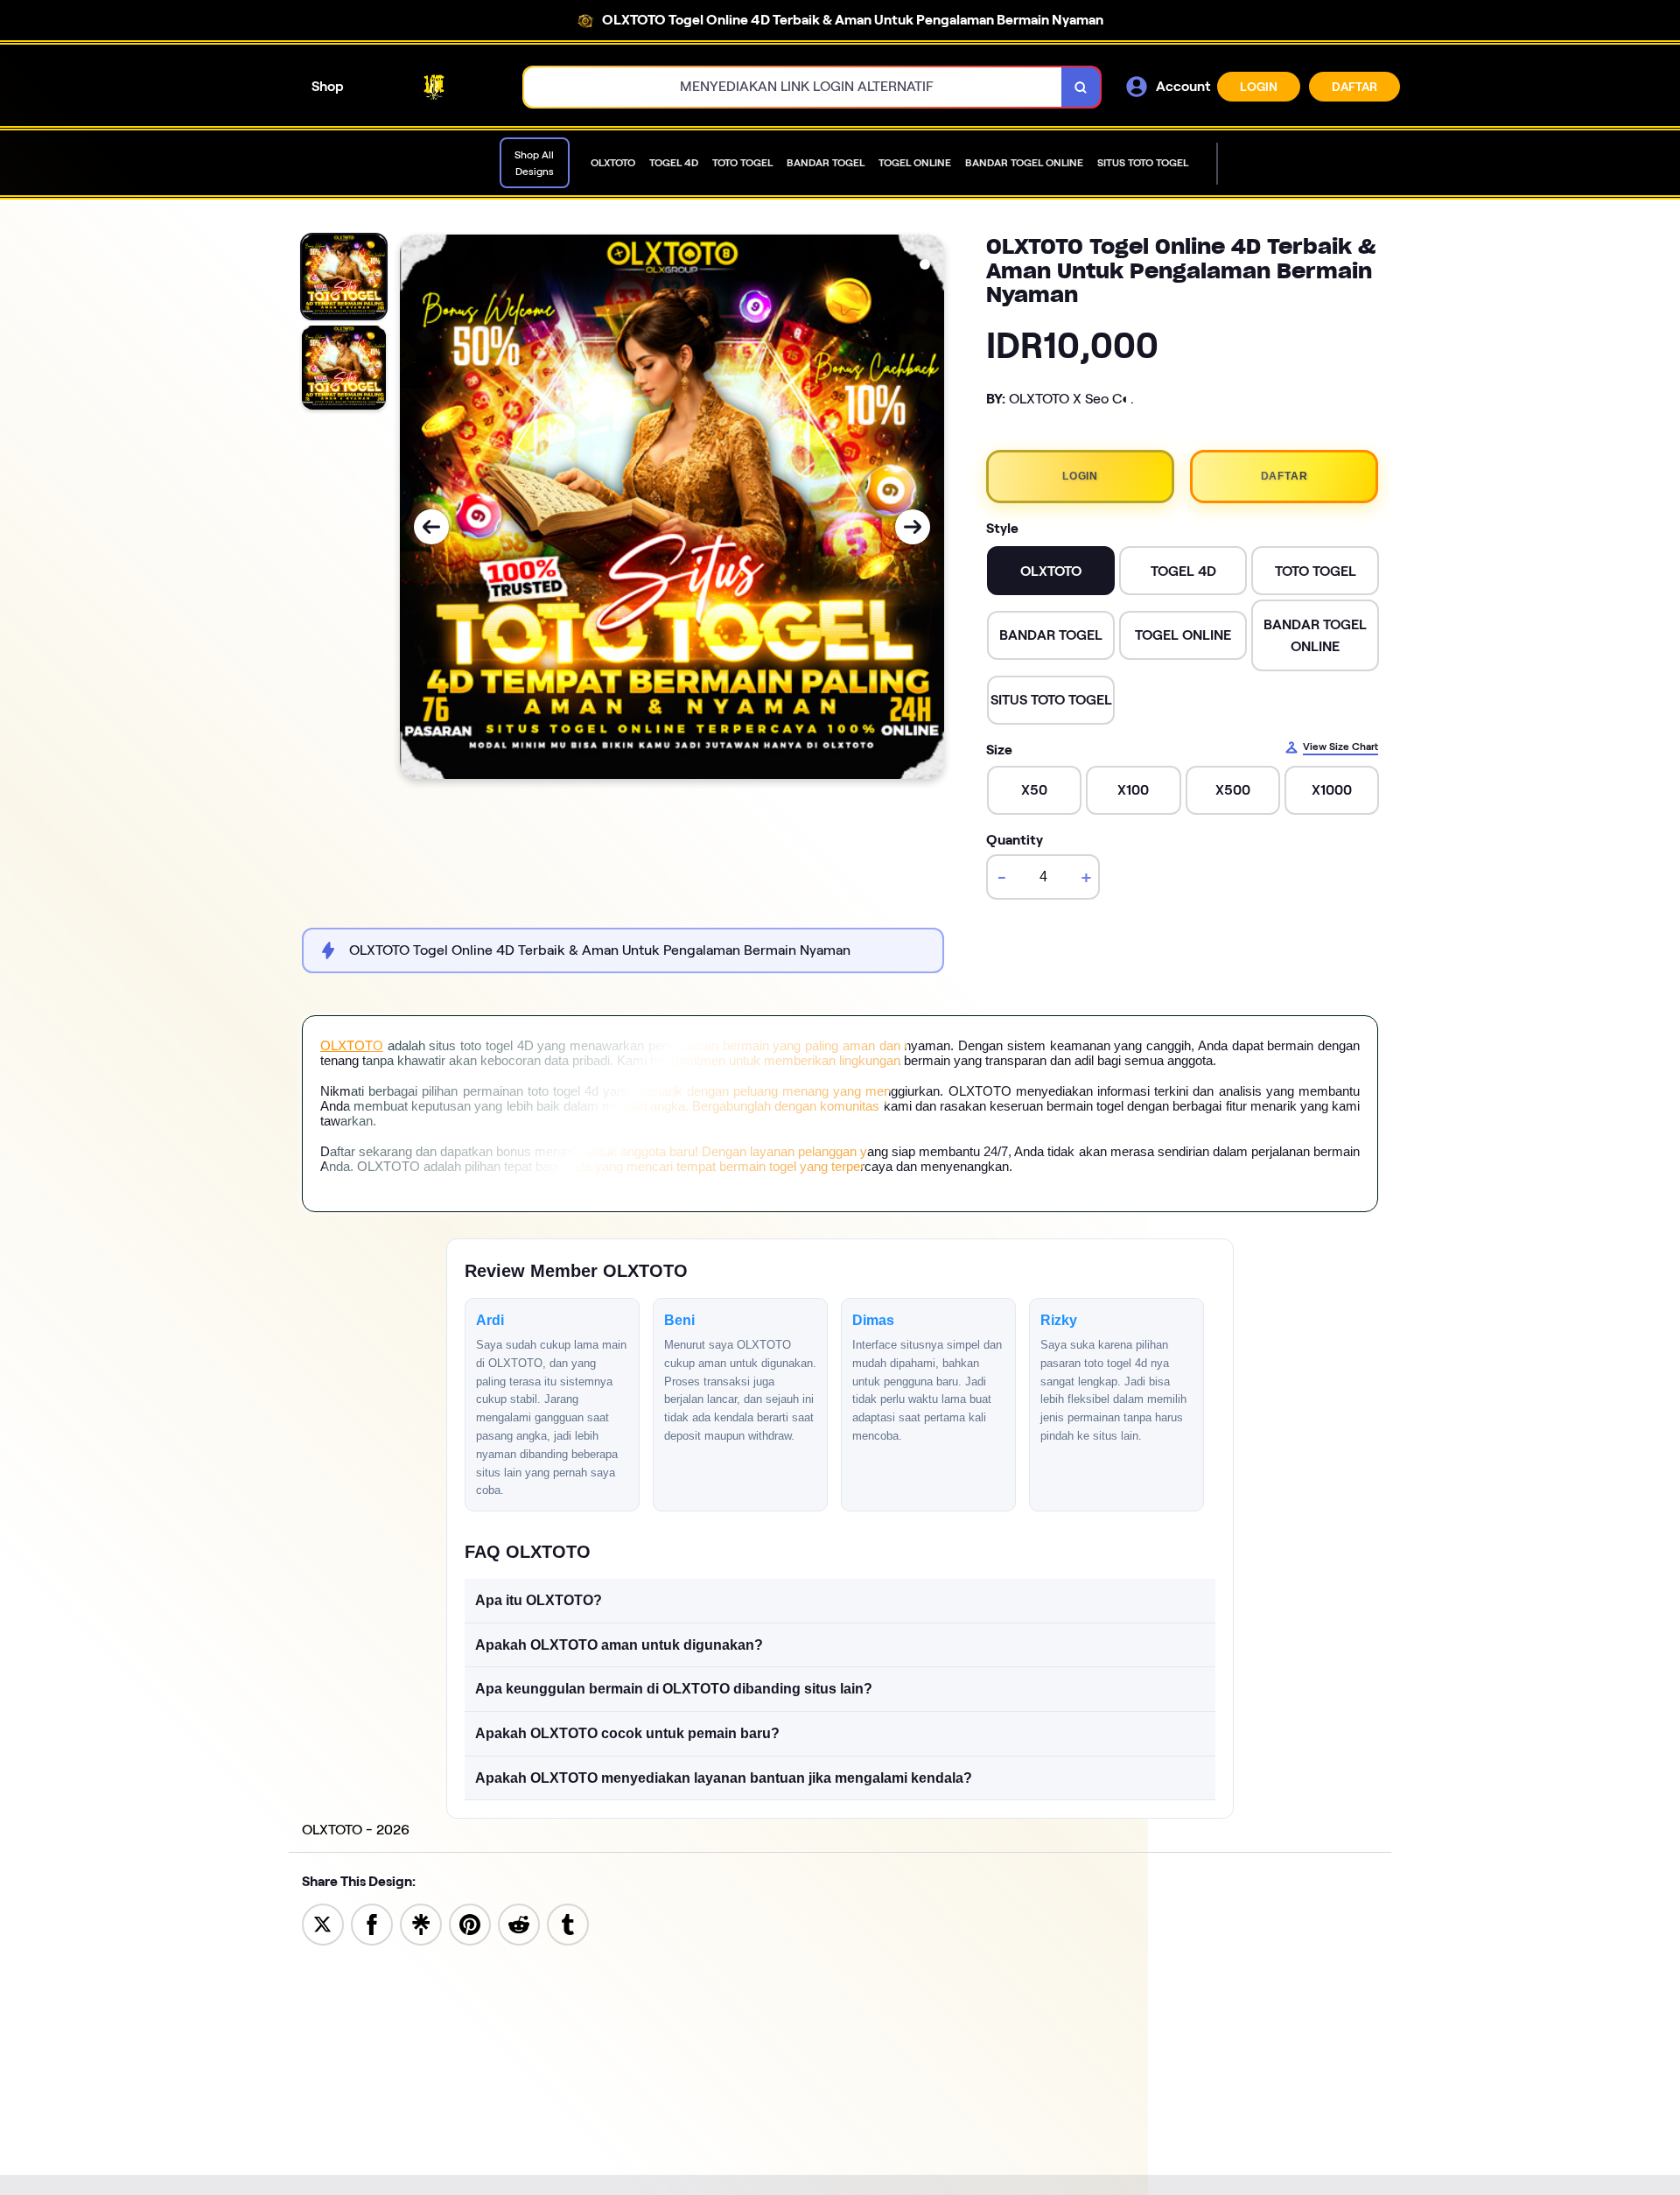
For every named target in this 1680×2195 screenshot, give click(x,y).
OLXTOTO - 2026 (356, 1830)
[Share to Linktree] (421, 1923)
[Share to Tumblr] (568, 1923)
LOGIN (1259, 87)
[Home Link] (434, 87)
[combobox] (793, 87)
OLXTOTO (352, 1045)
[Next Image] (913, 527)
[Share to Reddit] (519, 1923)
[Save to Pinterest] (470, 1923)
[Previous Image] (431, 527)
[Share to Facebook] (372, 1923)
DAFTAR (1354, 87)
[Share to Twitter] (323, 1923)
